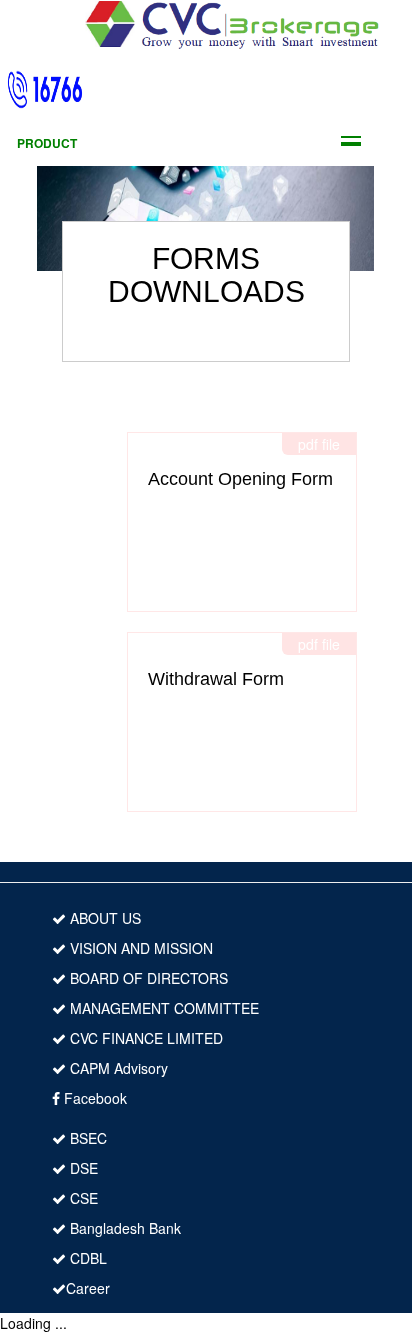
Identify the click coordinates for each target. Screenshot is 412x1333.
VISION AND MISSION (139, 948)
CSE (82, 1198)
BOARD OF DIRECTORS (147, 978)
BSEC (86, 1138)
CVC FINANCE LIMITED (144, 1038)
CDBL (86, 1258)
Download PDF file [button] (252, 565)
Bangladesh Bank (123, 1228)
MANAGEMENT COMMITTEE (162, 1008)
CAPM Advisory (117, 1068)
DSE (82, 1168)
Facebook (93, 1098)
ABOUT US (103, 918)
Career (88, 1288)
